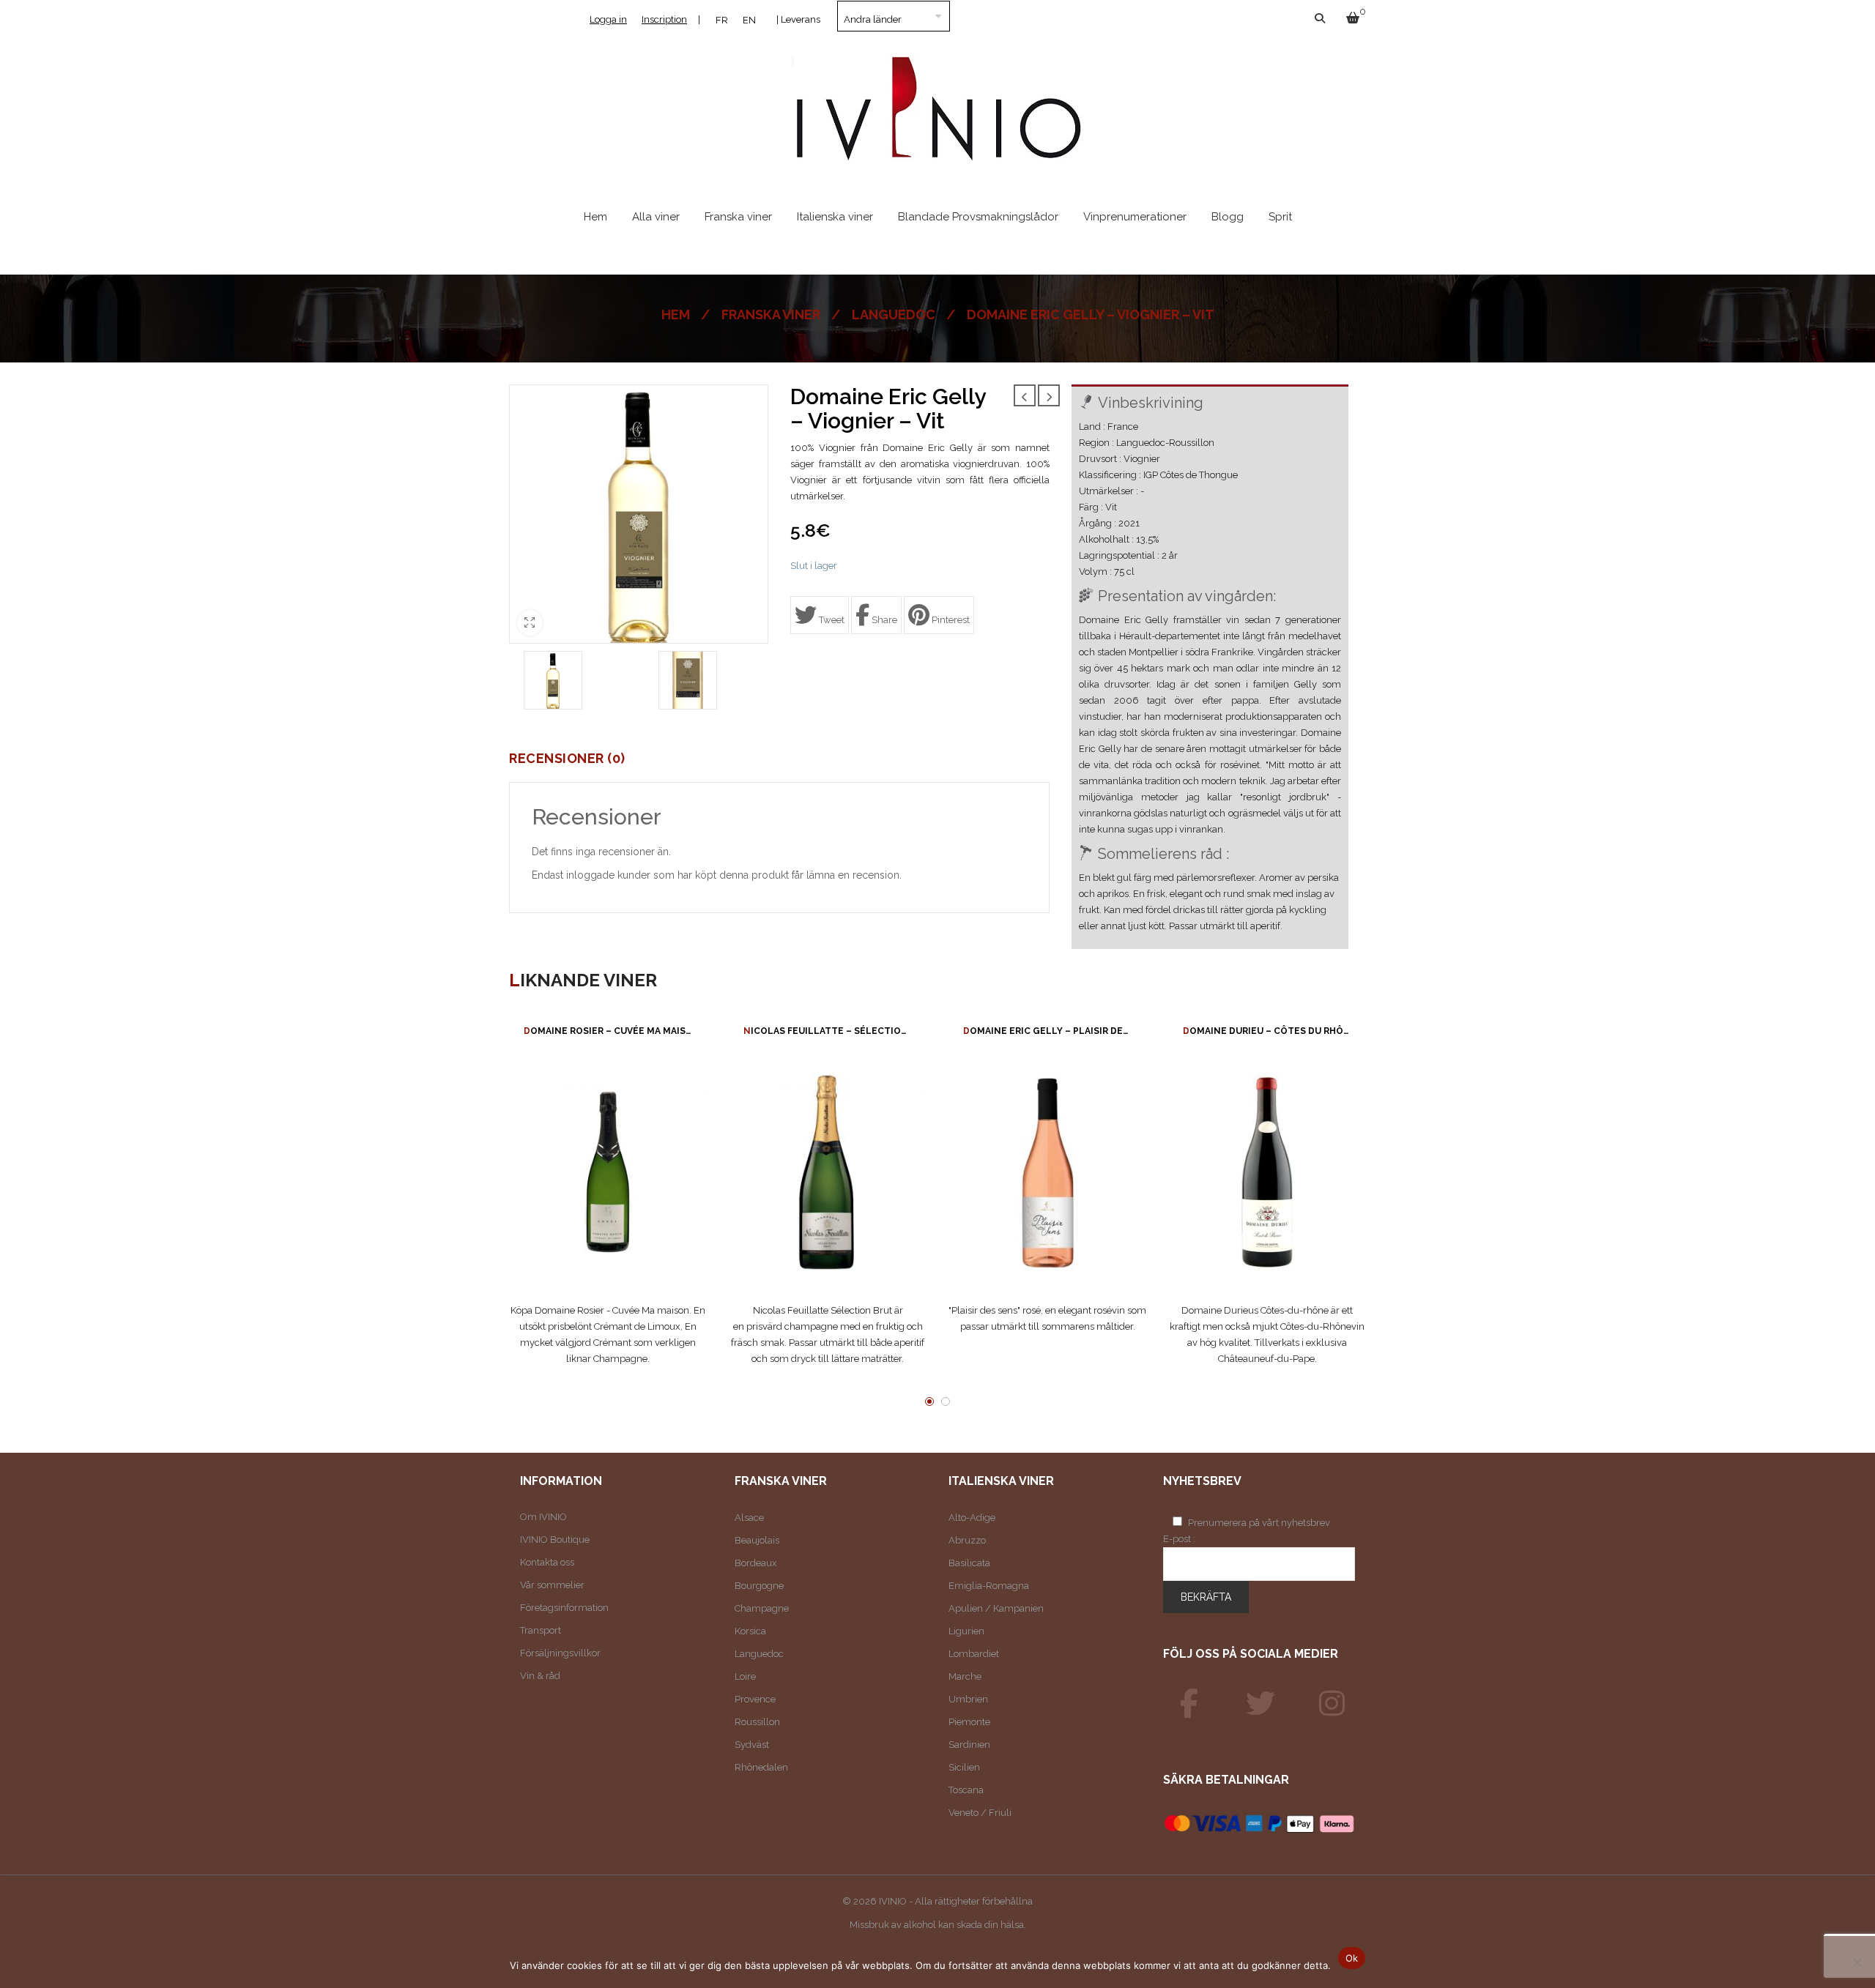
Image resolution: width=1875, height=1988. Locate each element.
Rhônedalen (761, 1767)
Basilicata (969, 1563)
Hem (676, 314)
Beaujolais (757, 1540)
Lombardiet (974, 1654)
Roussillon (757, 1722)
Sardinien (969, 1745)
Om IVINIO (543, 1517)
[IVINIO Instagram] (1332, 1704)
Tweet (831, 620)
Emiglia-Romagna (989, 1586)
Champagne (762, 1608)
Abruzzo (967, 1540)
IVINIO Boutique (555, 1540)
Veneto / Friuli (980, 1813)
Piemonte (969, 1722)
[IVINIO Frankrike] (1260, 1704)
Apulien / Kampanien (996, 1608)
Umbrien (968, 1699)
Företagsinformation (564, 1608)
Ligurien (966, 1631)
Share (883, 620)
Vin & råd (540, 1676)
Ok (1352, 1958)
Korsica (750, 1631)
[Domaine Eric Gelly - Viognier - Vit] (553, 680)
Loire (745, 1676)
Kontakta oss (547, 1562)
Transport (541, 1630)
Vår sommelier (552, 1585)
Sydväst (752, 1745)
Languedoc (894, 314)
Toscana (966, 1790)
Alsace (749, 1518)
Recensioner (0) (567, 759)
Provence (755, 1699)
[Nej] (1857, 1962)
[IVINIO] (1189, 1704)
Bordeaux (756, 1563)
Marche (965, 1676)
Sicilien (964, 1767)
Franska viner (771, 314)
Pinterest (950, 620)
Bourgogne (759, 1586)
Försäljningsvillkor (560, 1653)
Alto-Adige (972, 1518)
